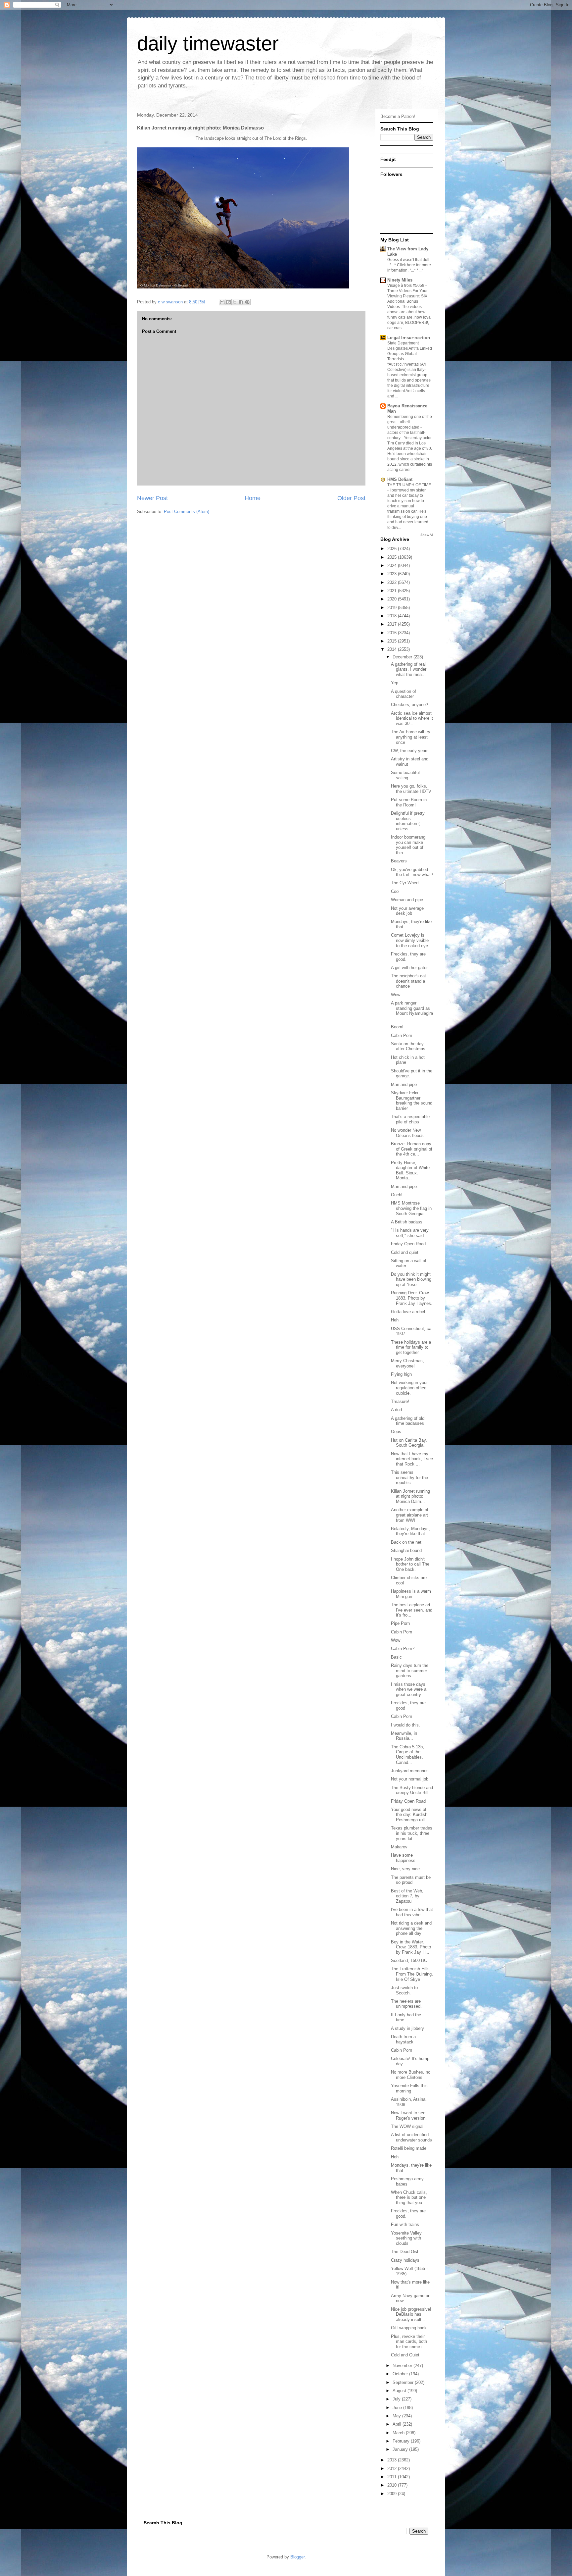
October (401, 2374)
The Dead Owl (405, 2252)
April (398, 2424)
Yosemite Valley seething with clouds (406, 2238)
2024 (393, 566)
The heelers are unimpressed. (406, 2004)
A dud (396, 1410)
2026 (393, 549)
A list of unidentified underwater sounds (411, 2137)
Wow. (396, 995)
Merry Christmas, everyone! (407, 1363)
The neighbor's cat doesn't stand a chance (408, 981)
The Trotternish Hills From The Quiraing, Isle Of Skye (412, 1974)
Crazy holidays (405, 2260)
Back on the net (406, 1542)
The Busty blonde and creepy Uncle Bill (412, 1790)
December (403, 657)
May (397, 2416)
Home (253, 498)
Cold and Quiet (405, 2355)
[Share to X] (235, 302)
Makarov (399, 1847)
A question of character (404, 694)
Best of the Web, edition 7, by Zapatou (407, 1896)
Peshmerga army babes (407, 2181)
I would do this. (405, 1725)
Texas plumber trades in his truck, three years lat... (412, 1833)
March (399, 2433)
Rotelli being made (409, 2148)
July (397, 2399)
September (404, 2382)
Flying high (401, 1374)
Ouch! (397, 1195)
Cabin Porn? (403, 1649)
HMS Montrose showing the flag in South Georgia (411, 1208)
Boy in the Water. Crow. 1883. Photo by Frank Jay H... (411, 1947)
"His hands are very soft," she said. (410, 1233)
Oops (396, 1432)
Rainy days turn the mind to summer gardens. (410, 1671)
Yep (395, 683)
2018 (393, 616)
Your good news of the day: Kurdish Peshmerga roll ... (410, 1815)
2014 (393, 649)
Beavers (399, 861)
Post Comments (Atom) (187, 512)
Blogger (297, 2557)
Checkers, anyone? (409, 705)
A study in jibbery (407, 2028)
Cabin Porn (402, 1035)
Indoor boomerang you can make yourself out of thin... (408, 845)
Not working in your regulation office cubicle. (409, 1388)
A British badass (407, 1222)
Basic (396, 1657)
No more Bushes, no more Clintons (411, 2075)
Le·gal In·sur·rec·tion (409, 338)
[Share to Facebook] (241, 302)
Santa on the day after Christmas (408, 1046)
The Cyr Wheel (405, 883)
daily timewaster (208, 44)
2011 (393, 2477)
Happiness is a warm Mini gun (411, 1594)
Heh (395, 1320)
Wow (396, 1640)
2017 (393, 624)
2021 (393, 591)
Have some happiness (403, 1858)
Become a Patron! (398, 116)
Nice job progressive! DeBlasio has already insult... (411, 2314)
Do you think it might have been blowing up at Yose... (411, 1279)
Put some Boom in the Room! (409, 802)
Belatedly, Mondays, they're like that (410, 1531)
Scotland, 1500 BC (409, 1960)
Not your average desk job (407, 911)
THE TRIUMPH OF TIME (409, 485)
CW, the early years (410, 751)
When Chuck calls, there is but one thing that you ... (409, 2197)
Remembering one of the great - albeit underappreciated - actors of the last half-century (410, 427)
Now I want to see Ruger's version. (409, 2115)
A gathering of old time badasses (408, 1421)
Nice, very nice (405, 1869)
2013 (393, 2460)
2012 (393, 2469)
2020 (393, 599)
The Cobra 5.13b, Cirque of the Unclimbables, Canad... (407, 1755)
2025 (393, 557)
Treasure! (400, 1401)
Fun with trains (405, 2224)
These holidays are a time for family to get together (411, 1347)
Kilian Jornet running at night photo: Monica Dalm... (410, 1496)
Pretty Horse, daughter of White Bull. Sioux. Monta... (410, 1170)
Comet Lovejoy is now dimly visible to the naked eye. (410, 940)
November (403, 2366)
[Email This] (222, 302)
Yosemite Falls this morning (409, 2088)
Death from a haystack (403, 2039)
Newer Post (152, 498)
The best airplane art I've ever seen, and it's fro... (412, 1610)
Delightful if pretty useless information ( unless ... (408, 821)
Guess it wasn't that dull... (410, 260)
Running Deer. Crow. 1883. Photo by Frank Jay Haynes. (412, 1298)
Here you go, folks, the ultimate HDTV (411, 789)
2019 (393, 608)
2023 (393, 574)
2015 (393, 641)
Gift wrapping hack (409, 2328)
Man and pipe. (405, 1186)
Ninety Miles (400, 280)
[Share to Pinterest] (247, 302)
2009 (393, 2494)
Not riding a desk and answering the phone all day (411, 1928)
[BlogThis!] (228, 302)
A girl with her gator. (410, 968)
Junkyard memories (410, 1771)
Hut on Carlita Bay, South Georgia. (409, 1443)
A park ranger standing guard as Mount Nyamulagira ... (412, 1011)
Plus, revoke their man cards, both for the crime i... (409, 2342)
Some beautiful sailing (405, 775)
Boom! (397, 1027)
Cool (395, 891)
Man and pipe (404, 1084)
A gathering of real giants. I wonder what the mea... (409, 669)
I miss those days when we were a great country (409, 1689)
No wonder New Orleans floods (407, 1133)
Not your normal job (410, 1779)
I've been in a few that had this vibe (412, 1912)
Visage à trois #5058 (406, 285)
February (402, 2441)
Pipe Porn (400, 1623)
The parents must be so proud (411, 1880)
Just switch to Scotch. (404, 1990)
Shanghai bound (406, 1550)
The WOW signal (407, 2126)
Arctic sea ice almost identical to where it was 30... (412, 718)
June (398, 2408)
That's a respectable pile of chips (410, 1119)
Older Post (351, 498)
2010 (393, 2485)
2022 (393, 582)
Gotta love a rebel (408, 1312)
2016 (393, 633)
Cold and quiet (405, 1252)
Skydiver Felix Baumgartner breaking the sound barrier (412, 1101)
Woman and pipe (407, 900)
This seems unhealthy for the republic (409, 1477)
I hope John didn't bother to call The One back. (410, 1564)
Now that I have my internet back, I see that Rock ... (412, 1459)
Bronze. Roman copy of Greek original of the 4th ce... (412, 1149)
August (400, 2391)
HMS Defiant (400, 479)
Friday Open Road (408, 1244)
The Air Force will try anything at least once (411, 737)
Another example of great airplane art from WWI (410, 1515)
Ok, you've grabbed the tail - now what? (412, 872)
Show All (427, 535)
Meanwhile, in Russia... (404, 1736)
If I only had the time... (406, 2017)
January (401, 2449)
